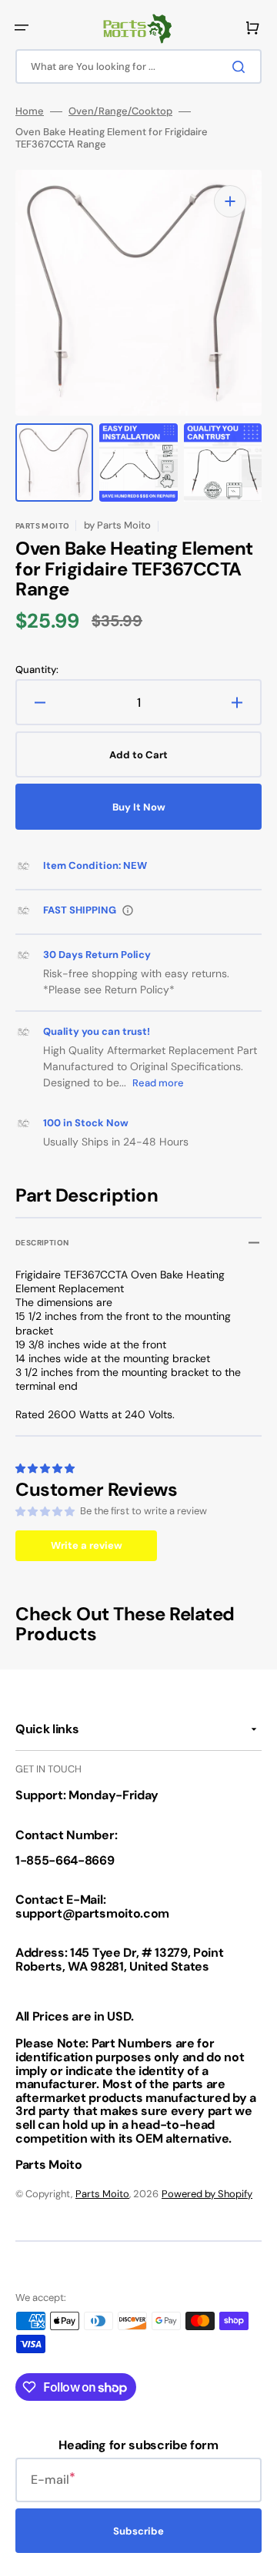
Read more (158, 1083)
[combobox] (138, 66)
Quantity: (37, 670)
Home (30, 111)
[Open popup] (128, 910)
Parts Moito (102, 2194)
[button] (22, 28)
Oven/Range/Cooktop (120, 111)
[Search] (242, 67)
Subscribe (138, 2531)
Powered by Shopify (207, 2194)
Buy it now (139, 807)
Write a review (87, 1545)
